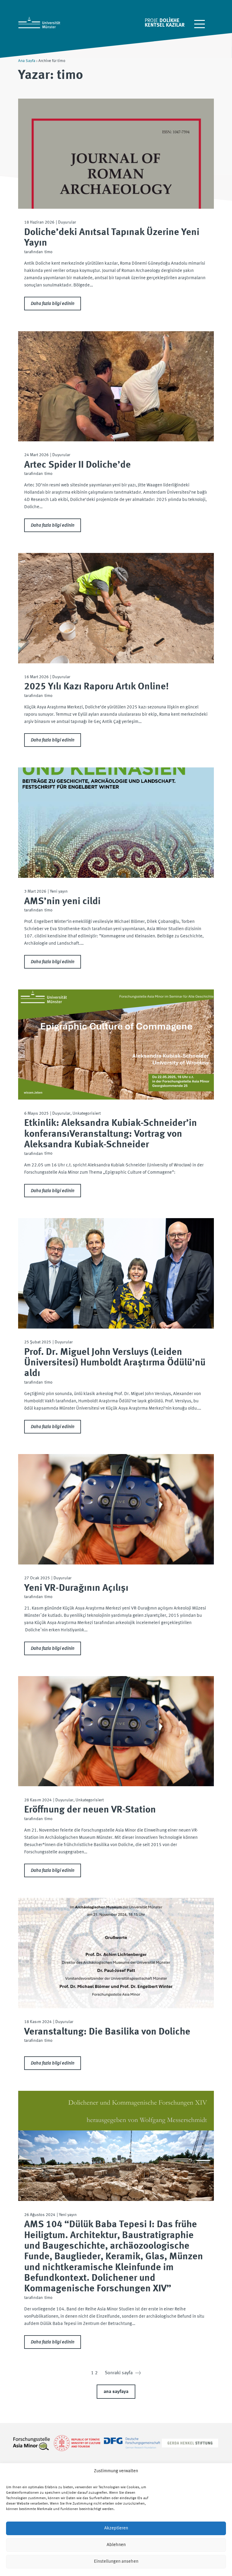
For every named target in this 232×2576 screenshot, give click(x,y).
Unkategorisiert (87, 1113)
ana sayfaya (116, 2392)
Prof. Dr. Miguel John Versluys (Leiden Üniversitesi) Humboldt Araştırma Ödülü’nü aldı (115, 1363)
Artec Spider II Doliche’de (77, 465)
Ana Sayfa (27, 61)
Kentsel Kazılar (165, 25)
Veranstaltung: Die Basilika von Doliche (107, 2032)
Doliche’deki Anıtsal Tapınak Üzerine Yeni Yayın (112, 238)
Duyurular (67, 222)
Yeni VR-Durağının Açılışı (76, 1588)
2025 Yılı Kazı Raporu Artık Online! (97, 687)
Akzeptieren (116, 2528)
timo (48, 252)
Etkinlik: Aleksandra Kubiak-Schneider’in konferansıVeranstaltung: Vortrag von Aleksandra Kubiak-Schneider (111, 1134)
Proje (151, 21)
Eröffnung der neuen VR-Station (90, 1810)
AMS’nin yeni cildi (62, 902)
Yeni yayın (59, 891)
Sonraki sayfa (123, 2373)
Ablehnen (116, 2545)
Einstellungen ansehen (116, 2562)
